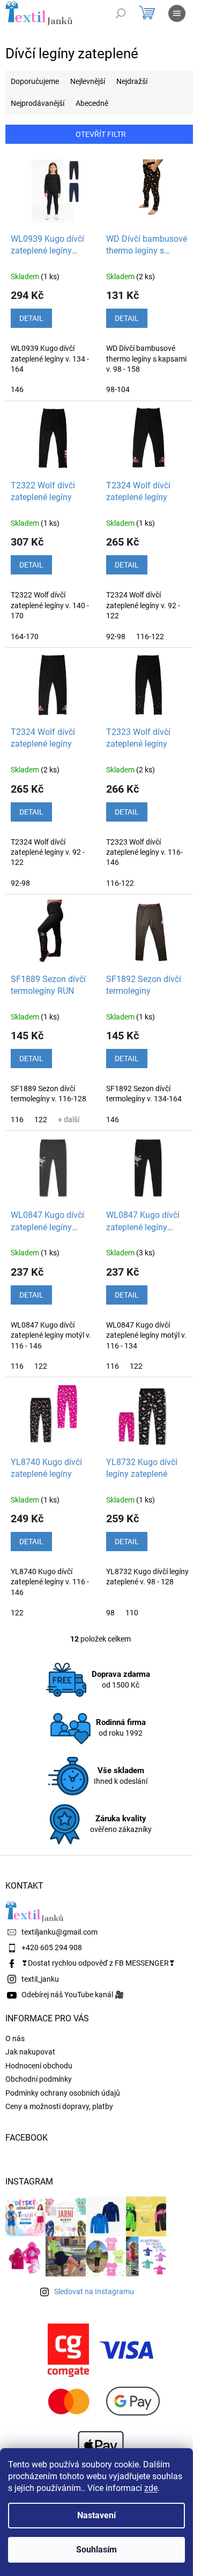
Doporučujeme (35, 81)
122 (41, 1120)
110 (132, 1613)
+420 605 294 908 (52, 1948)
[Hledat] (121, 13)
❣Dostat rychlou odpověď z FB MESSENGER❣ (98, 1963)
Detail (31, 318)
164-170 (25, 637)
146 (17, 389)
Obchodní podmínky (39, 2079)
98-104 (118, 389)
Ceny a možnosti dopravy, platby (59, 2106)
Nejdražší (132, 81)
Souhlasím (96, 2550)
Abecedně (92, 103)
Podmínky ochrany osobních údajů (63, 2093)
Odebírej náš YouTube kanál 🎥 (73, 1995)
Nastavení (96, 2515)
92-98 (116, 637)
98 (110, 1613)
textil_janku (40, 1979)
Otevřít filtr (101, 134)
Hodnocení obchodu (39, 2066)
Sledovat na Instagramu (94, 2291)
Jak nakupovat (30, 2052)
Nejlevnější (88, 81)
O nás (15, 2038)
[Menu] (177, 13)
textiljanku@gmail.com (59, 1932)
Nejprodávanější (38, 103)
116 (17, 1120)
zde (151, 2488)
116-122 (150, 637)
